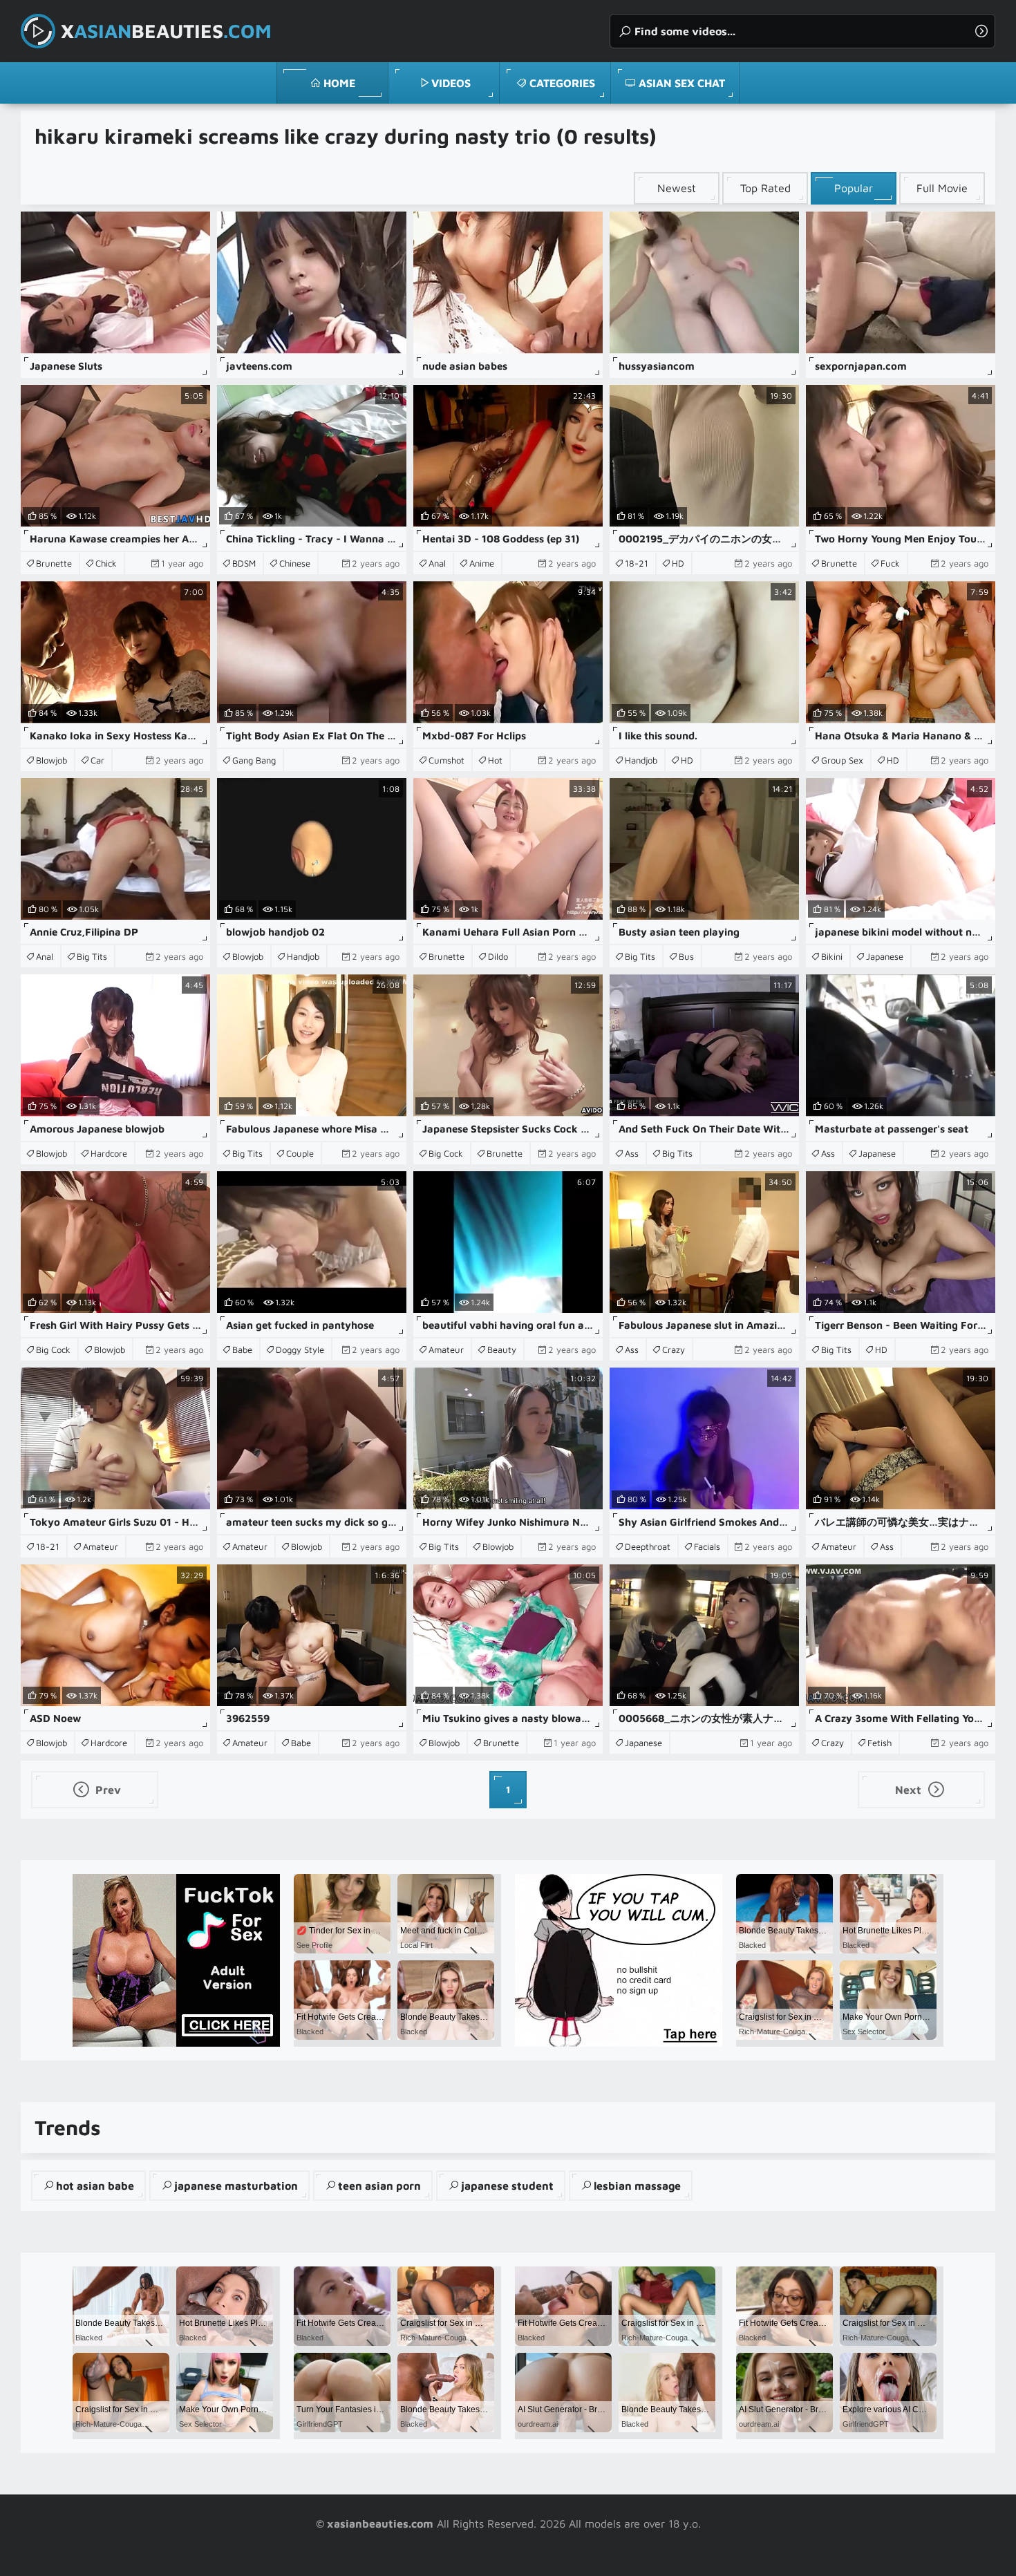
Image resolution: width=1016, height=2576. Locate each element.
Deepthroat (648, 1546)
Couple (300, 1153)
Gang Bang (254, 760)
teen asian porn (379, 2186)
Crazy (674, 1349)
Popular (854, 188)
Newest (677, 188)
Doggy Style (300, 1349)
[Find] (981, 31)
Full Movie (942, 188)
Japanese (885, 956)
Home (339, 83)
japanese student (507, 2186)
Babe (242, 1349)
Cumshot (446, 760)
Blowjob (51, 760)
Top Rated (765, 188)
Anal (437, 563)
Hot (495, 760)
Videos (451, 83)
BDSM (244, 563)
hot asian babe (95, 2186)
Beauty (502, 1349)
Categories (562, 83)
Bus (686, 956)
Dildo (498, 956)
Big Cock (446, 1153)
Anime (482, 563)
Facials (707, 1546)
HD (678, 563)
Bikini (832, 956)
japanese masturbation (236, 2186)
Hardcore (109, 1153)
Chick (106, 563)
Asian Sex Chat (682, 83)
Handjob (641, 760)
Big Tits (92, 956)
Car (97, 760)
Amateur (446, 1349)
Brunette (54, 563)
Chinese (295, 563)
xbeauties (166, 31)
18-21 (637, 563)
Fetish (879, 1743)
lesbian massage (637, 2186)
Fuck (890, 563)
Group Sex (842, 760)
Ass (632, 1153)
